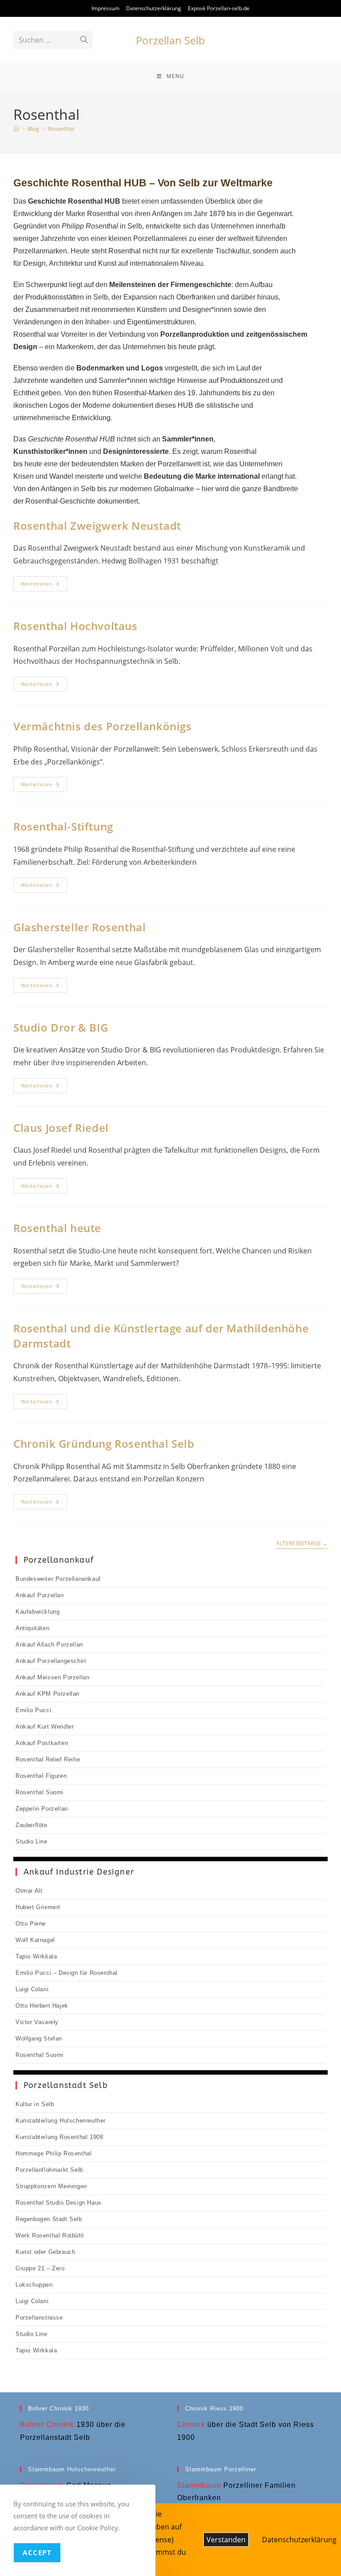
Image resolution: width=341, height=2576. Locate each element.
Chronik (191, 2424)
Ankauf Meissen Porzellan (52, 1677)
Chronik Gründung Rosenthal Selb (104, 1444)
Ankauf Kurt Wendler (45, 1727)
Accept (37, 2552)
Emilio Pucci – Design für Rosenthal (67, 1973)
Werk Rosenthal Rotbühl (50, 2235)
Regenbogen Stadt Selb (49, 2219)
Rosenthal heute (57, 1228)
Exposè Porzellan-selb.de (219, 8)
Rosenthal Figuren (41, 1776)
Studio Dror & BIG (61, 1027)
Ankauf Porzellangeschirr (51, 1661)
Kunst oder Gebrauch (45, 2252)
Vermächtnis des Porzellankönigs (103, 726)
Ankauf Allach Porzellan (49, 1644)
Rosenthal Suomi (40, 1792)
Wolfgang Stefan (39, 2038)
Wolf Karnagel (35, 1940)
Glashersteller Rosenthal (79, 927)
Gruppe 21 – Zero (40, 2268)
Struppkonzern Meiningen (51, 2186)
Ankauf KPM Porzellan (48, 1694)
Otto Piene (31, 1924)
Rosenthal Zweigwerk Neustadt (97, 526)
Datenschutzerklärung (154, 8)
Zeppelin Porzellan (42, 1809)
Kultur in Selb (35, 2104)
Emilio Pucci (33, 1710)
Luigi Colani (32, 1989)
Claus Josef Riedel (61, 1128)
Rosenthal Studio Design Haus (59, 2203)
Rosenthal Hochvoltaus (75, 626)
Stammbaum (199, 2485)
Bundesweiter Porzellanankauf (58, 1579)
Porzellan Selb (170, 40)
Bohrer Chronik (47, 2424)
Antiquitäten (32, 1628)
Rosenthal (61, 129)
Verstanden (226, 2540)
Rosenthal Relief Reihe (48, 1759)
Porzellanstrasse (39, 2318)
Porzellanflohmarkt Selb (49, 2170)
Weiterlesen (44, 585)
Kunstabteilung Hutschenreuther (61, 2121)
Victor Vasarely (37, 2022)
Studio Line (32, 1841)
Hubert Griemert (38, 1907)
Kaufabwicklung (38, 1612)
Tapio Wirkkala (36, 1956)
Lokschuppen (34, 2285)
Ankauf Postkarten (42, 1743)
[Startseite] (16, 129)
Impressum (105, 8)
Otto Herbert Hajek (42, 2006)
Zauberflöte (32, 1825)
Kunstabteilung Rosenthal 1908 (59, 2137)
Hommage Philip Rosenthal (54, 2153)
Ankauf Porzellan (40, 1595)
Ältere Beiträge (302, 1544)
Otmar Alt (29, 1891)
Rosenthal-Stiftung (63, 826)
